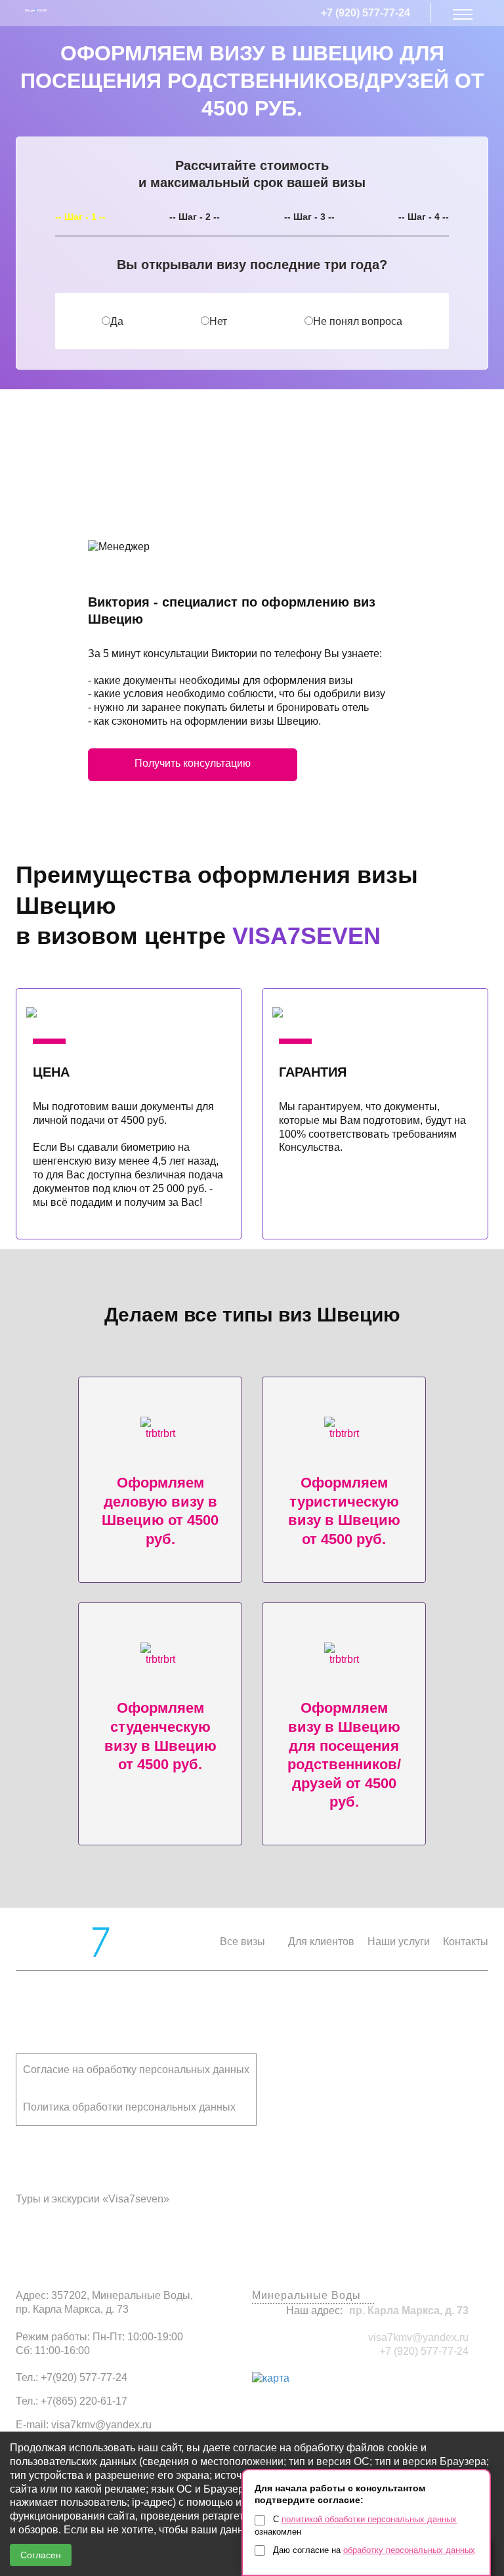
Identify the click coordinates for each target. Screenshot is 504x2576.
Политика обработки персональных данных (129, 2107)
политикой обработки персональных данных (369, 2519)
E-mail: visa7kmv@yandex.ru (84, 2425)
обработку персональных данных (409, 2550)
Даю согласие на (373, 2550)
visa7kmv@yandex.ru (418, 2337)
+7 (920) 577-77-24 (366, 13)
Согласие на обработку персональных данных (136, 2070)
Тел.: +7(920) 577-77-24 (72, 2377)
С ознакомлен (356, 2525)
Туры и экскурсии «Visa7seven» (93, 2199)
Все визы (242, 1942)
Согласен (41, 2555)
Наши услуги (399, 1942)
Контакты (466, 1942)
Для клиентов (321, 1942)
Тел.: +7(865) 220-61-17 (72, 2401)
